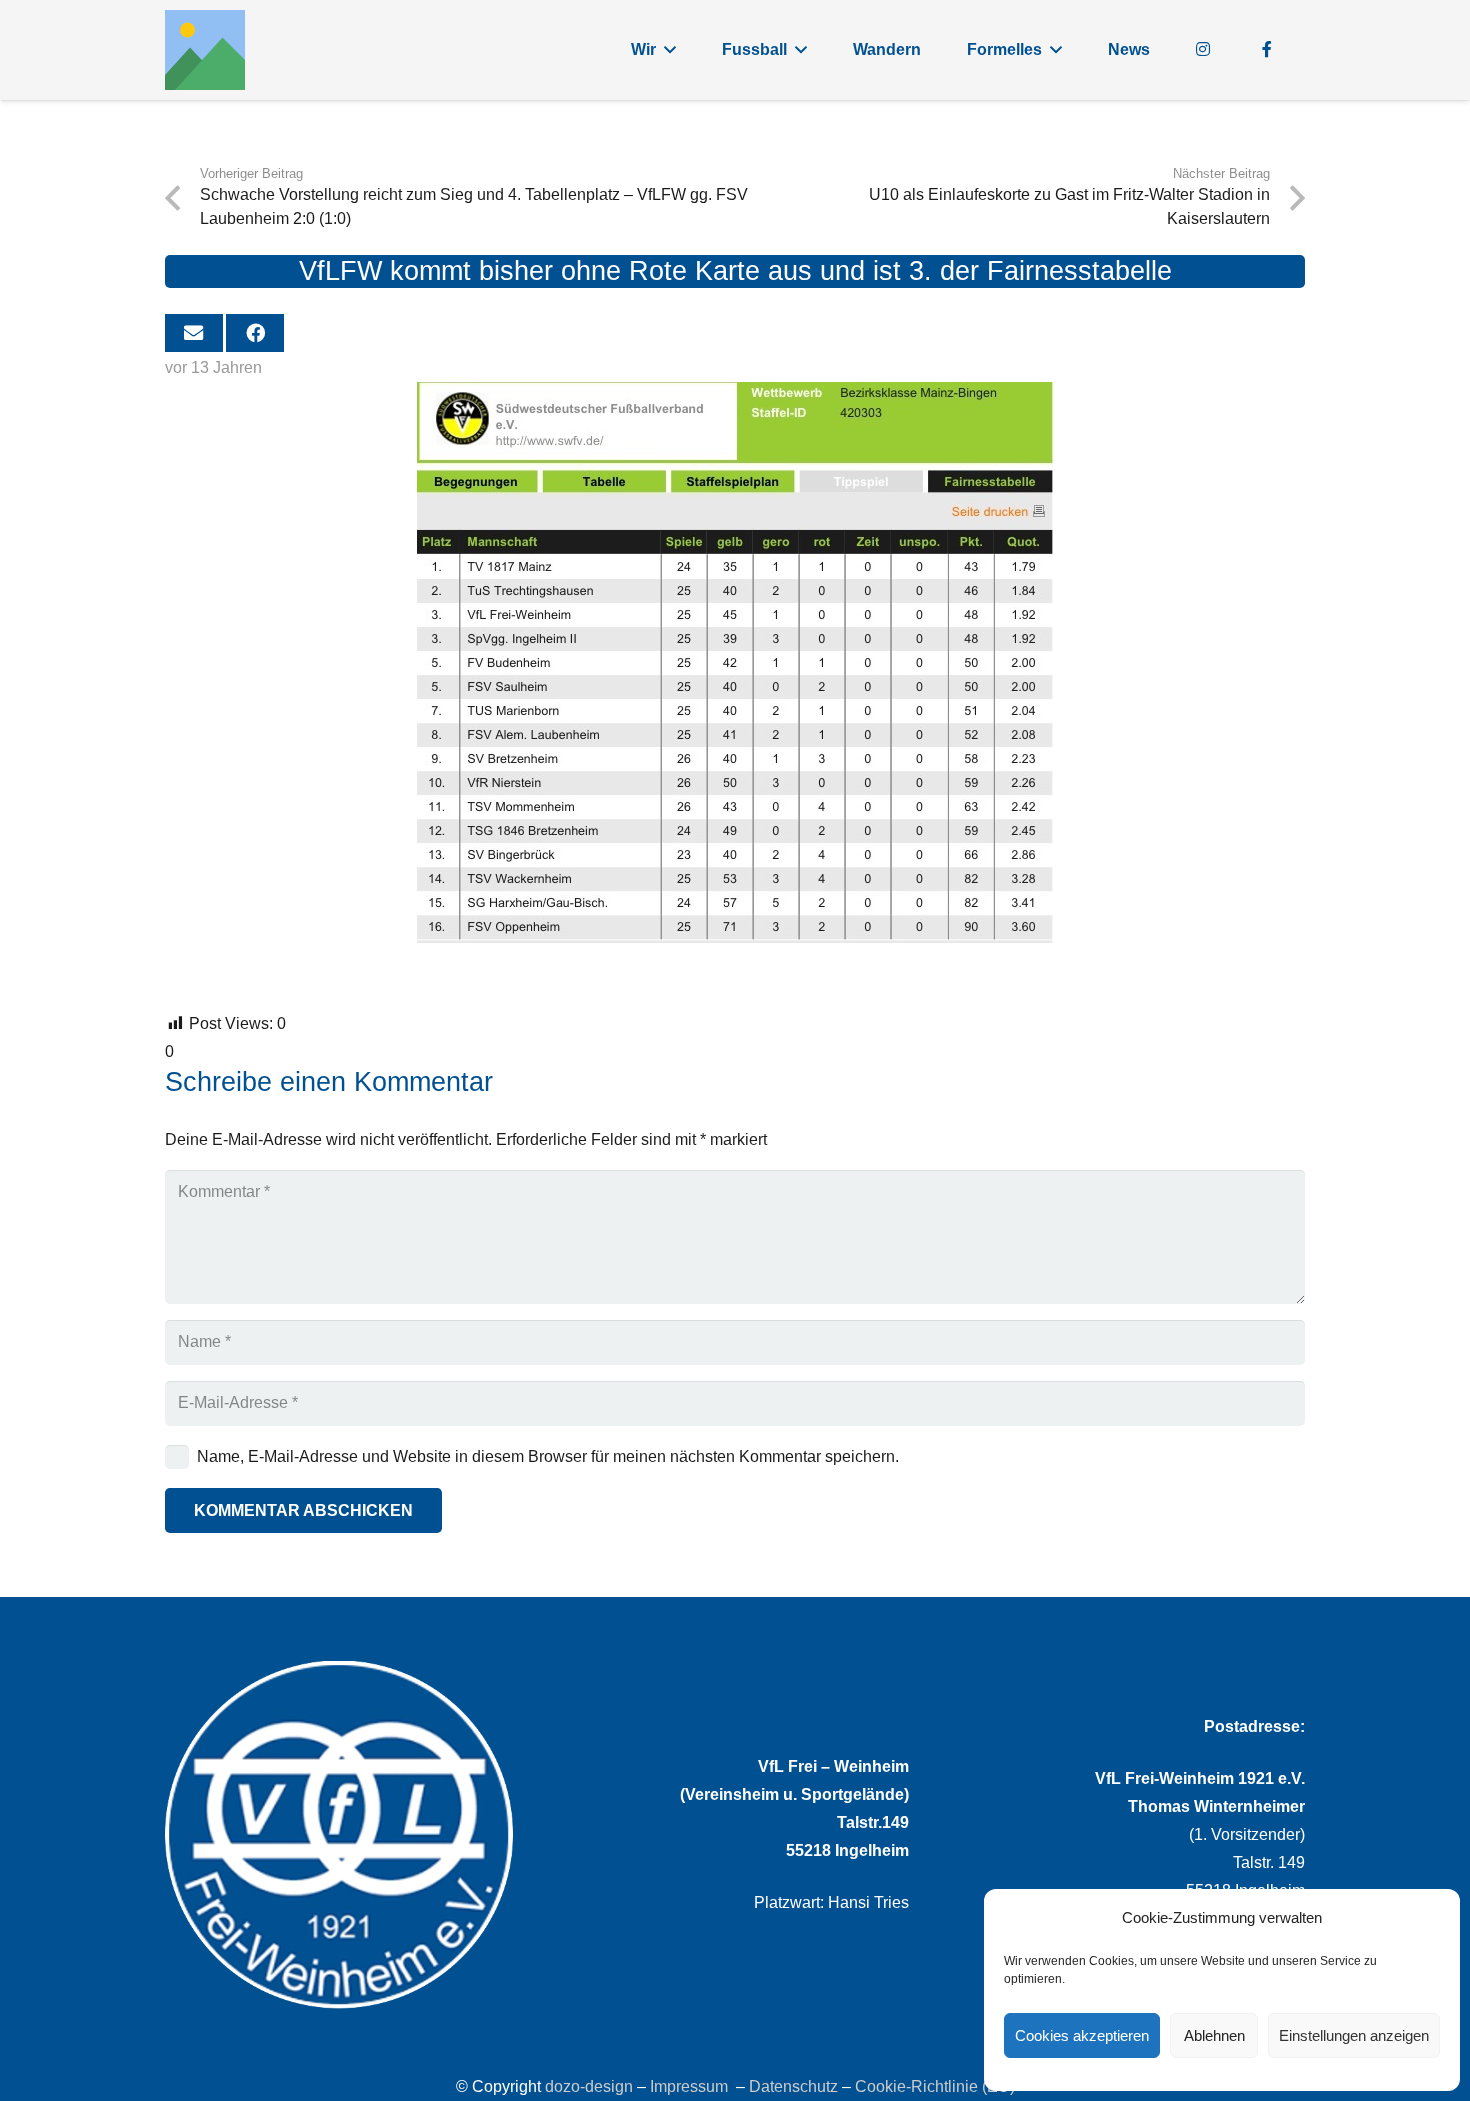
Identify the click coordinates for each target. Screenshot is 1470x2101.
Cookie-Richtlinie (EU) (935, 2086)
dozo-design (589, 2086)
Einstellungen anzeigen (1354, 2035)
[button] (670, 49)
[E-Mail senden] (194, 333)
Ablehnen (1214, 2035)
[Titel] (205, 50)
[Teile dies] (255, 333)
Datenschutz (793, 2086)
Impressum (689, 2086)
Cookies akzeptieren (1082, 2035)
